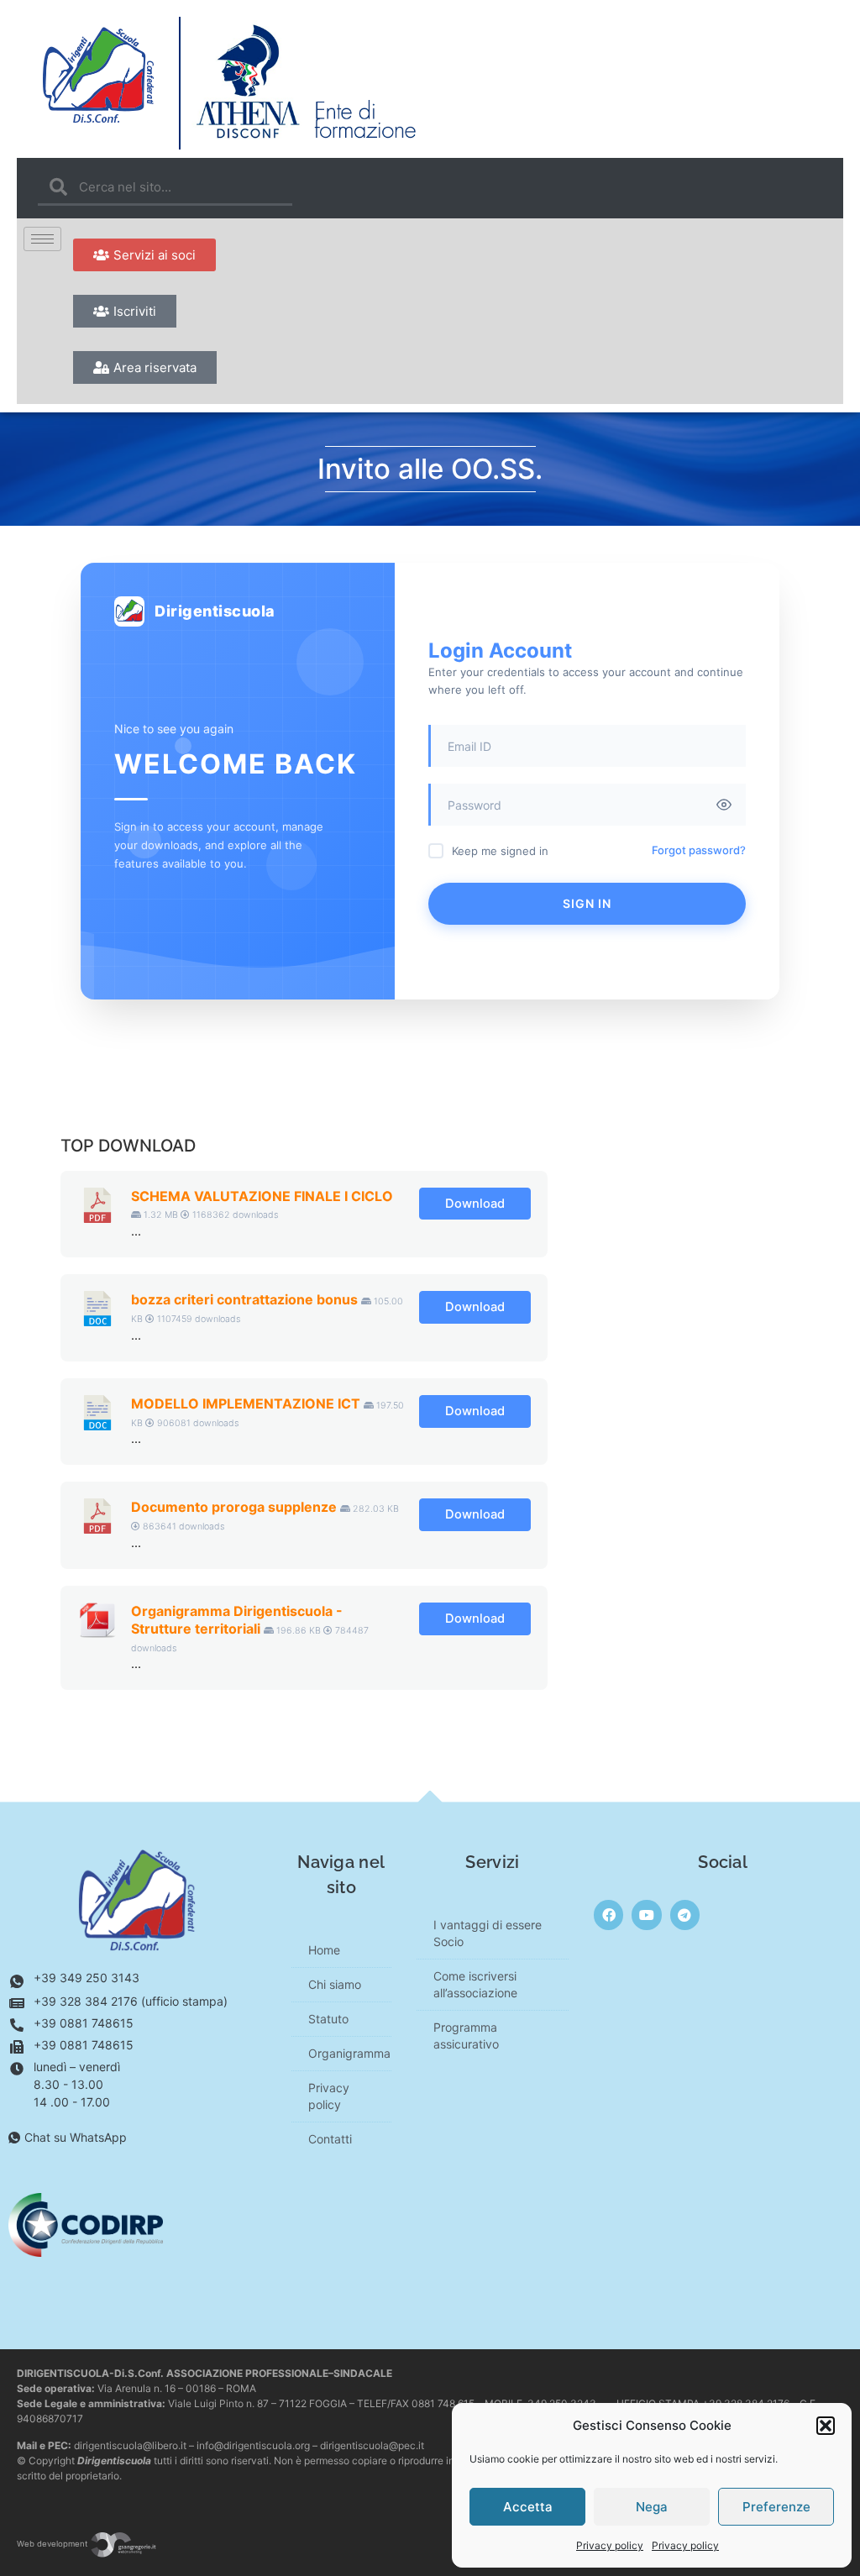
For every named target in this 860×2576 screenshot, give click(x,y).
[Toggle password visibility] (724, 805)
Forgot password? (699, 850)
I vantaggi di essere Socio (488, 1933)
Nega (652, 2507)
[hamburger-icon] (42, 239)
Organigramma (349, 2053)
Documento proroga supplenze (234, 1507)
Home (324, 1950)
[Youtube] (646, 1915)
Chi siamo (335, 1984)
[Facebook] (608, 1915)
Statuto (328, 2019)
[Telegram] (685, 1915)
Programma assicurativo (466, 2036)
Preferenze (776, 2507)
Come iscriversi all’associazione (475, 1984)
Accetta (528, 2507)
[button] (826, 2426)
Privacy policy (610, 2545)
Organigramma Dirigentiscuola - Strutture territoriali (237, 1620)
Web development (53, 2544)
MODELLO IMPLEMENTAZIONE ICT (246, 1403)
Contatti (330, 2139)
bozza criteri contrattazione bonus (244, 1299)
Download (475, 1204)
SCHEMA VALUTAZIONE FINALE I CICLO (262, 1196)
